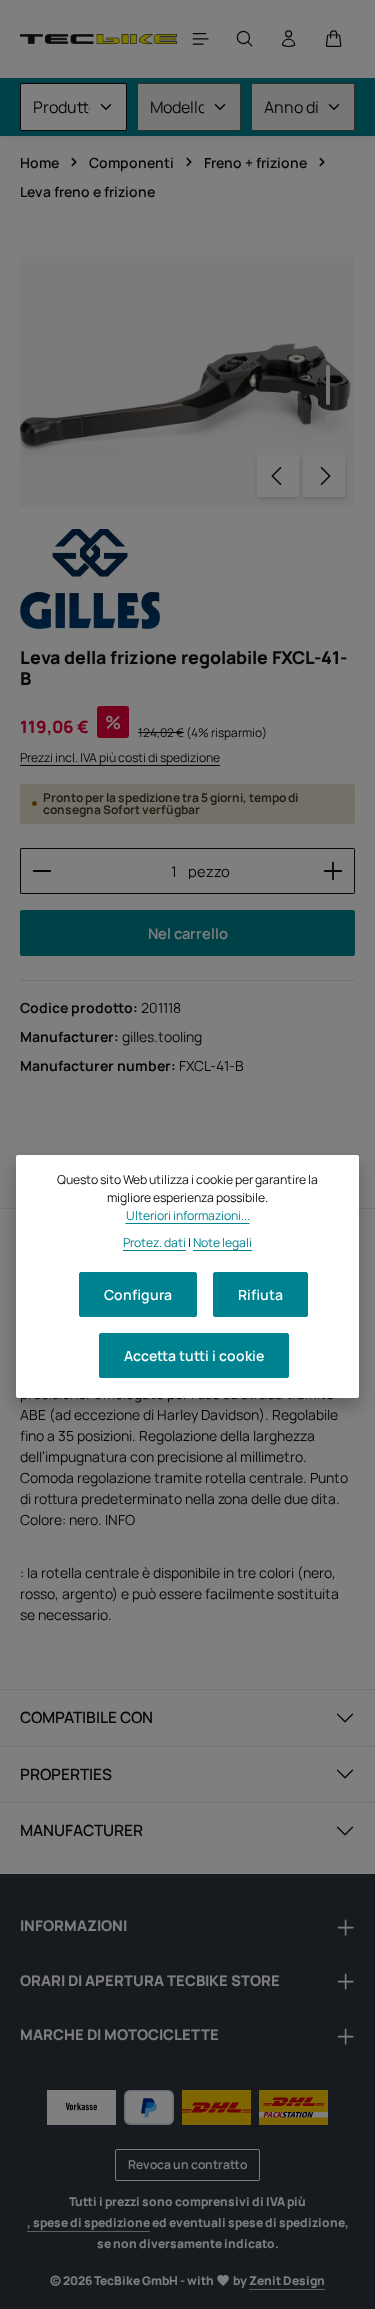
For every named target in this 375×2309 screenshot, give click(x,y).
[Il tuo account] (289, 39)
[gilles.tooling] (90, 579)
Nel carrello (188, 933)
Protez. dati (154, 1242)
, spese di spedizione (88, 2222)
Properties (66, 1774)
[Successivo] (324, 476)
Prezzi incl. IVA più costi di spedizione (120, 757)
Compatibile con (86, 1717)
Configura (138, 1294)
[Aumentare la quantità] (333, 871)
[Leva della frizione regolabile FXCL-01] (187, 382)
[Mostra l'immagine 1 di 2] (328, 385)
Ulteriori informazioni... (188, 1215)
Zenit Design (287, 2280)
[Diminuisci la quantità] (41, 871)
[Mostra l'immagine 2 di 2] (328, 423)
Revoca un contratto (187, 2164)
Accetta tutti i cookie (194, 1355)
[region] (187, 382)
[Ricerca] (245, 39)
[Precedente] (278, 476)
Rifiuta (260, 1294)
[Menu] (201, 39)
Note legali (222, 1242)
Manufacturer (81, 1830)
